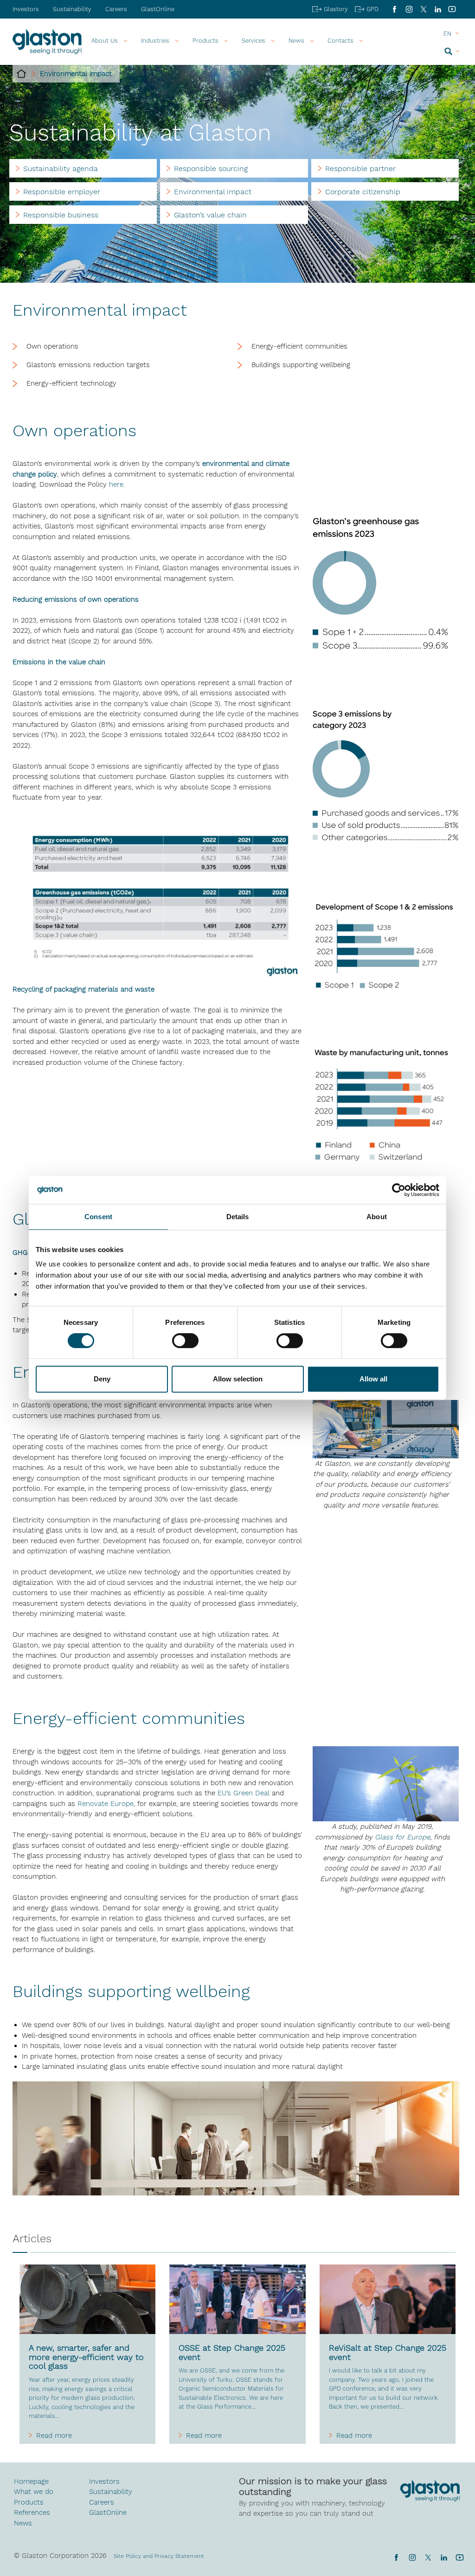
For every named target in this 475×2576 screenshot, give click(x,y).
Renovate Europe (106, 1804)
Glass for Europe (402, 1837)
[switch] (185, 1342)
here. (117, 484)
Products (205, 41)
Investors (26, 9)
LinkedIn (438, 9)
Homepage (31, 2481)
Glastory (336, 9)
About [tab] (377, 1217)
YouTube (452, 9)
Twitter (428, 2557)
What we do (34, 2492)
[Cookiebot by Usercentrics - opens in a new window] (399, 1190)
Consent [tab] (98, 1217)
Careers (116, 9)
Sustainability (72, 9)
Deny (102, 1379)
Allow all (373, 1379)
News (23, 2523)
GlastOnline (158, 9)
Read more (54, 2436)
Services (254, 41)
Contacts (340, 41)
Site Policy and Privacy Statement (159, 2556)
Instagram (409, 9)
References (32, 2512)
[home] (21, 74)
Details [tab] (238, 1217)
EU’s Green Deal (244, 1793)
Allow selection (238, 1379)
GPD (372, 9)
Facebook (395, 9)
